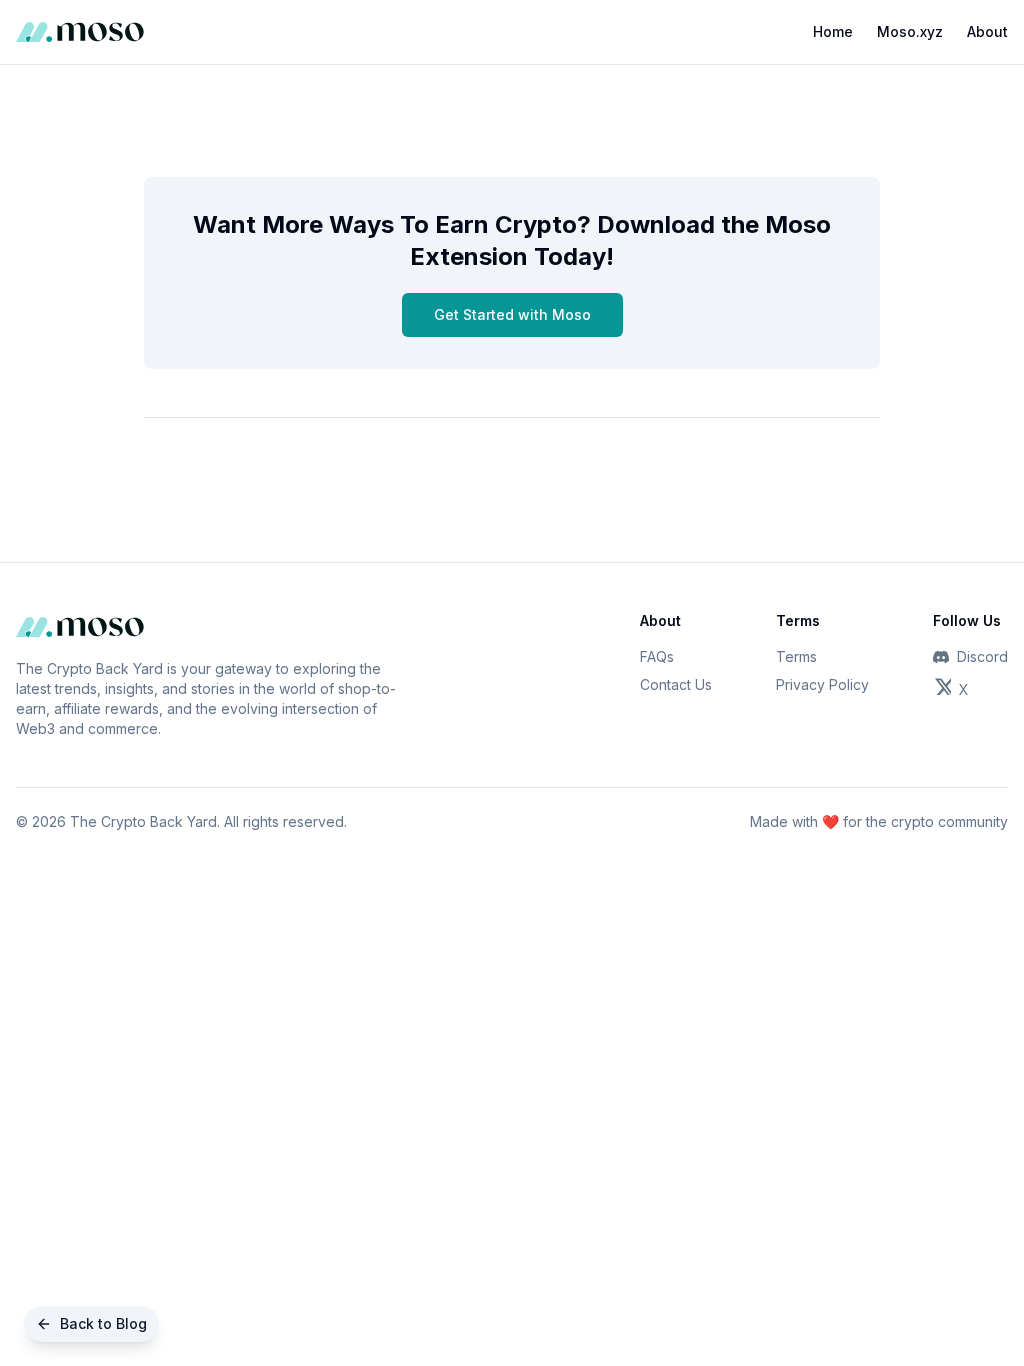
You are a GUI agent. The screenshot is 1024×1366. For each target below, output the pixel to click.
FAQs (657, 656)
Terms (796, 656)
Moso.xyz (910, 31)
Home (833, 31)
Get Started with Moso (512, 314)
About (987, 31)
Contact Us (676, 684)
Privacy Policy (822, 684)
